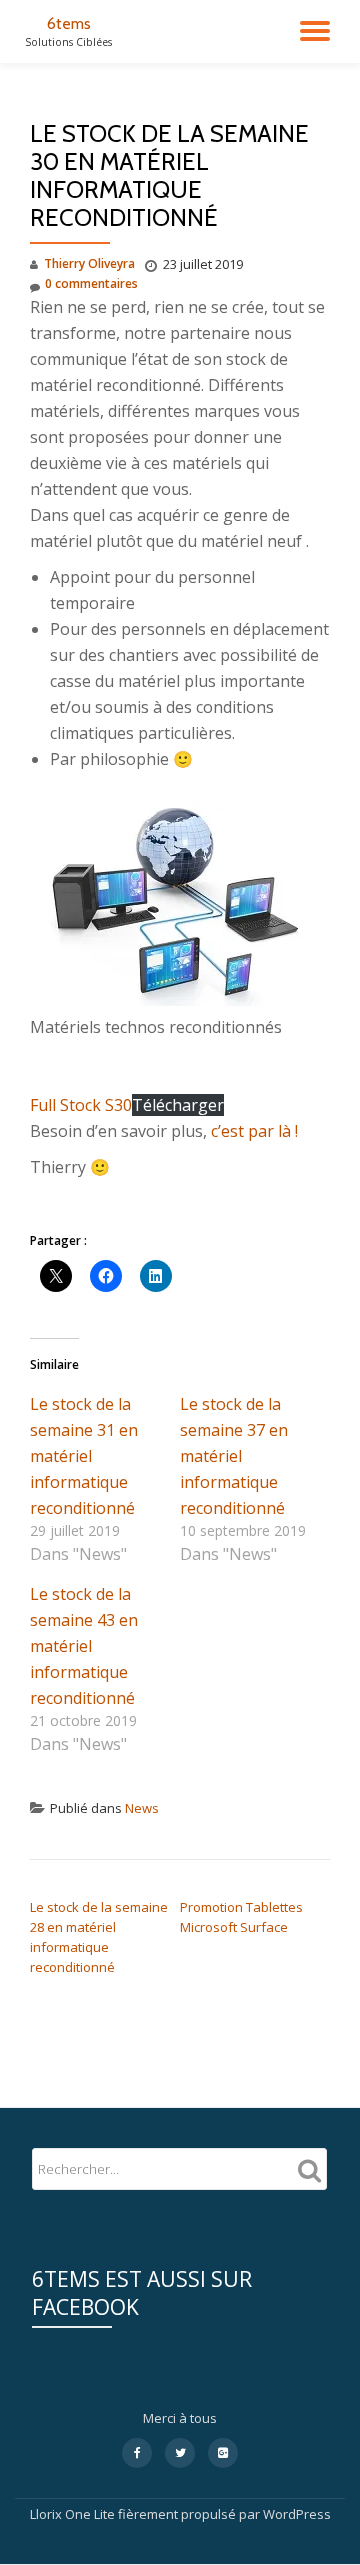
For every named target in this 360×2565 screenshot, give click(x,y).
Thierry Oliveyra (89, 263)
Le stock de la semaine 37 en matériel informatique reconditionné (234, 1456)
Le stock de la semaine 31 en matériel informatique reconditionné (84, 1456)
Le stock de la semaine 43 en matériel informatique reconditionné (84, 1646)
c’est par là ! (254, 1131)
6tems (69, 23)
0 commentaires (91, 283)
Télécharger (178, 1105)
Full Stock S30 (81, 1105)
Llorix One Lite (74, 2514)
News (142, 1808)
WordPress (297, 2514)
